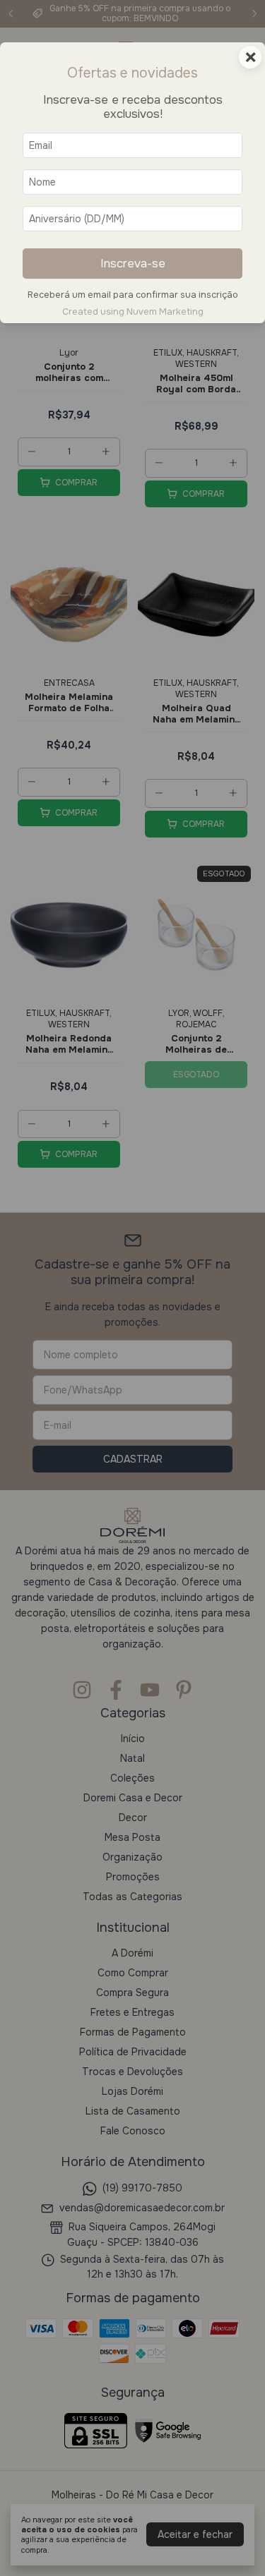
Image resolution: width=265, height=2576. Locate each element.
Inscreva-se (133, 264)
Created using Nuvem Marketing (133, 312)
